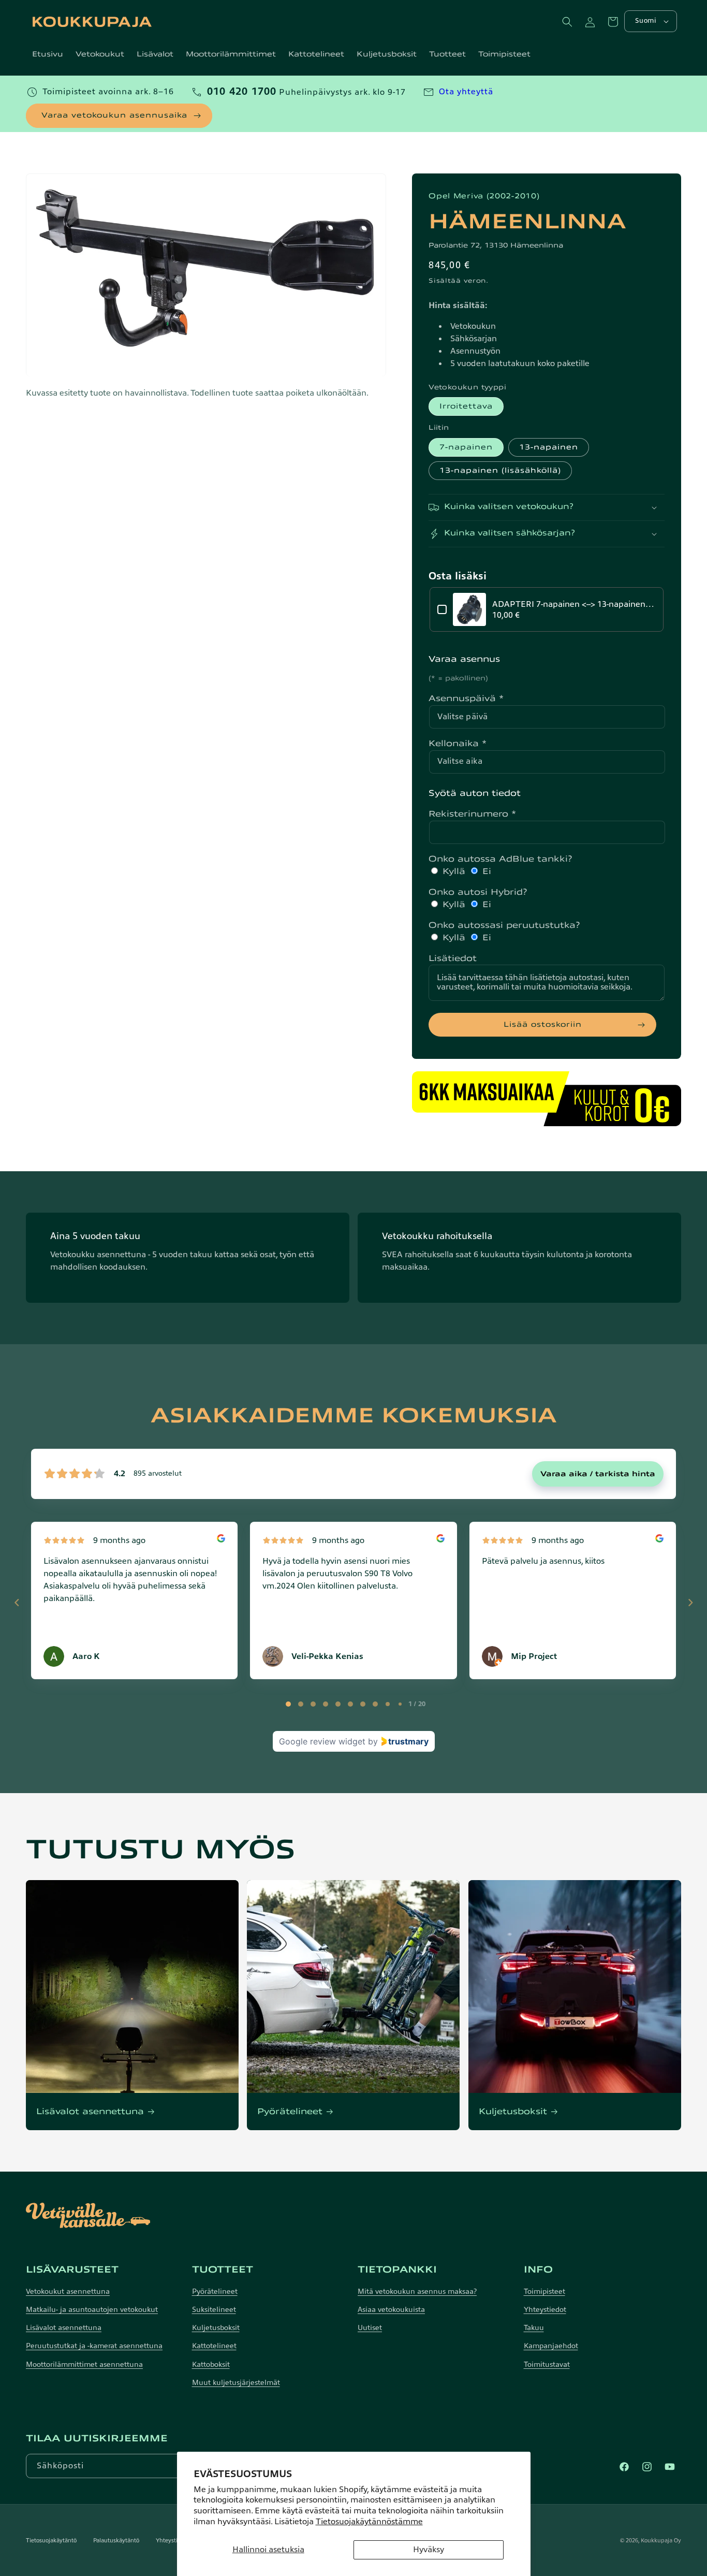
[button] (567, 22)
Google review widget (322, 1741)
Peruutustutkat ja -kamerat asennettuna (94, 2346)
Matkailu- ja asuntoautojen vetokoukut (92, 2310)
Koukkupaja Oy (661, 2540)
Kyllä (454, 871)
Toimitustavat (547, 2364)
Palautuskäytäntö (116, 2540)
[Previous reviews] (17, 1603)
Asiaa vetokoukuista (391, 2310)
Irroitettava (466, 406)
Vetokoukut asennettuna (68, 2291)
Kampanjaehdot (551, 2346)
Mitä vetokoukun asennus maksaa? (417, 2291)
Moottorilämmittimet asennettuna (84, 2364)
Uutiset (370, 2328)
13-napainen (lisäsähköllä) (500, 470)
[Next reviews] (690, 1603)
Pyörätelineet (290, 2112)
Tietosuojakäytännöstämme (369, 2522)
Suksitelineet (214, 2310)
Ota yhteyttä (466, 92)
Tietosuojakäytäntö (51, 2540)
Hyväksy (429, 2550)
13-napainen (549, 447)
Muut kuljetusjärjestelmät (236, 2383)
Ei (485, 871)
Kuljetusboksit (513, 2112)
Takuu (534, 2328)
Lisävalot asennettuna (90, 2112)
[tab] (288, 1704)
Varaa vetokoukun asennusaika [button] (114, 115)
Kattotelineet (214, 2346)
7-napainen (466, 447)
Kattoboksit (211, 2364)
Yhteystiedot (545, 2310)
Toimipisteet (544, 2291)
